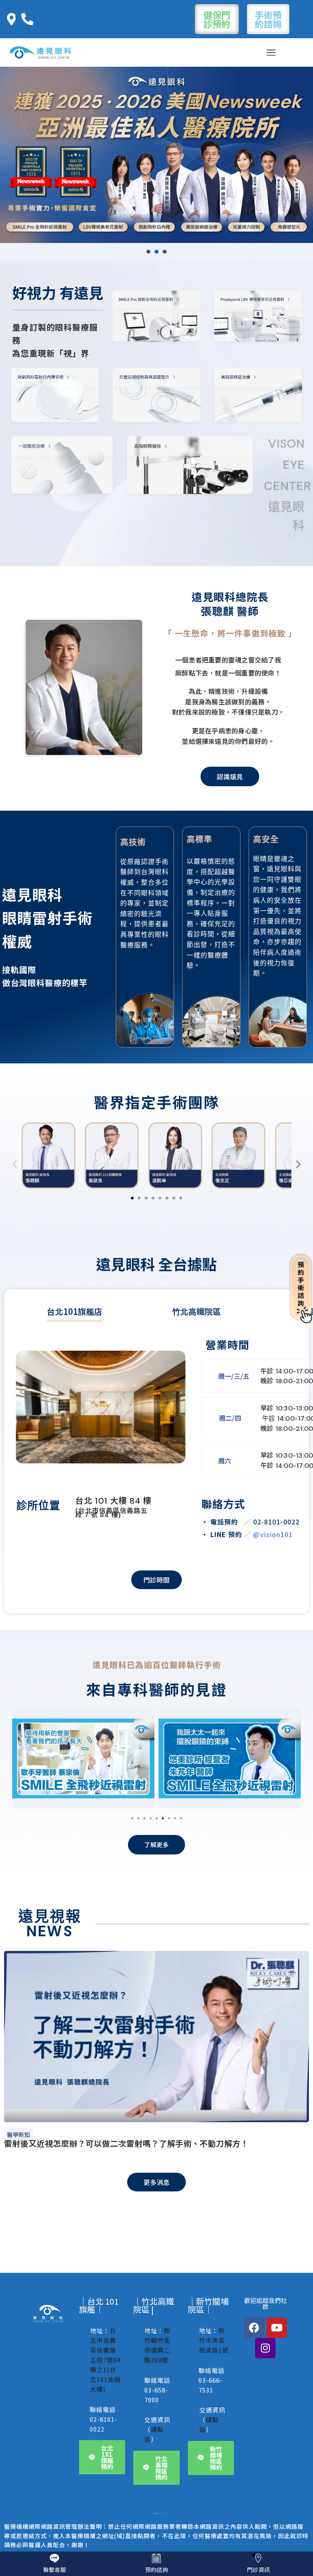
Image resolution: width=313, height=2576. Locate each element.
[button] (148, 252)
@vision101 (273, 1534)
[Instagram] (265, 2348)
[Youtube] (277, 2328)
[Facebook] (254, 2328)
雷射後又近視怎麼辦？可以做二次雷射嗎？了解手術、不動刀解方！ (126, 2143)
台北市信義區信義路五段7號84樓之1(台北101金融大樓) (105, 2360)
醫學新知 (18, 2134)
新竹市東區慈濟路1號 (214, 2340)
